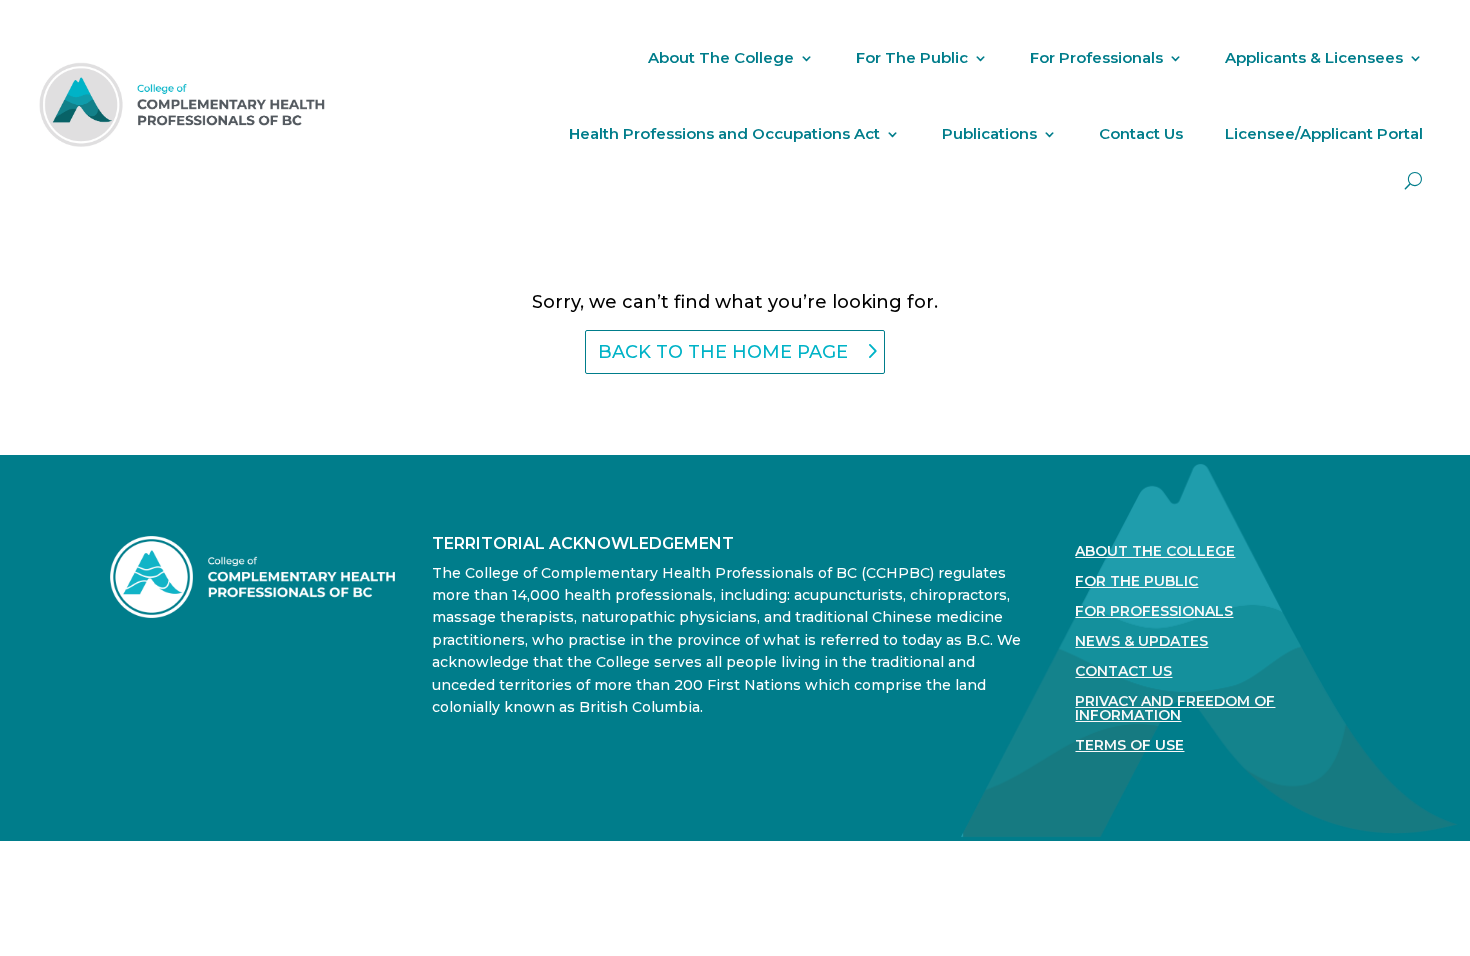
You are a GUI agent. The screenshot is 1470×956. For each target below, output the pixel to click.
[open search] (1413, 180)
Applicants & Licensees (1314, 57)
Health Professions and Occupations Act (724, 133)
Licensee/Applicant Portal (1324, 133)
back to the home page (723, 352)
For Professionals (1096, 57)
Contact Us (1141, 133)
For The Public (912, 57)
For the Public (1136, 582)
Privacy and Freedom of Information (1175, 709)
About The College (721, 57)
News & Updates (1141, 642)
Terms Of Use (1129, 746)
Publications (989, 133)
